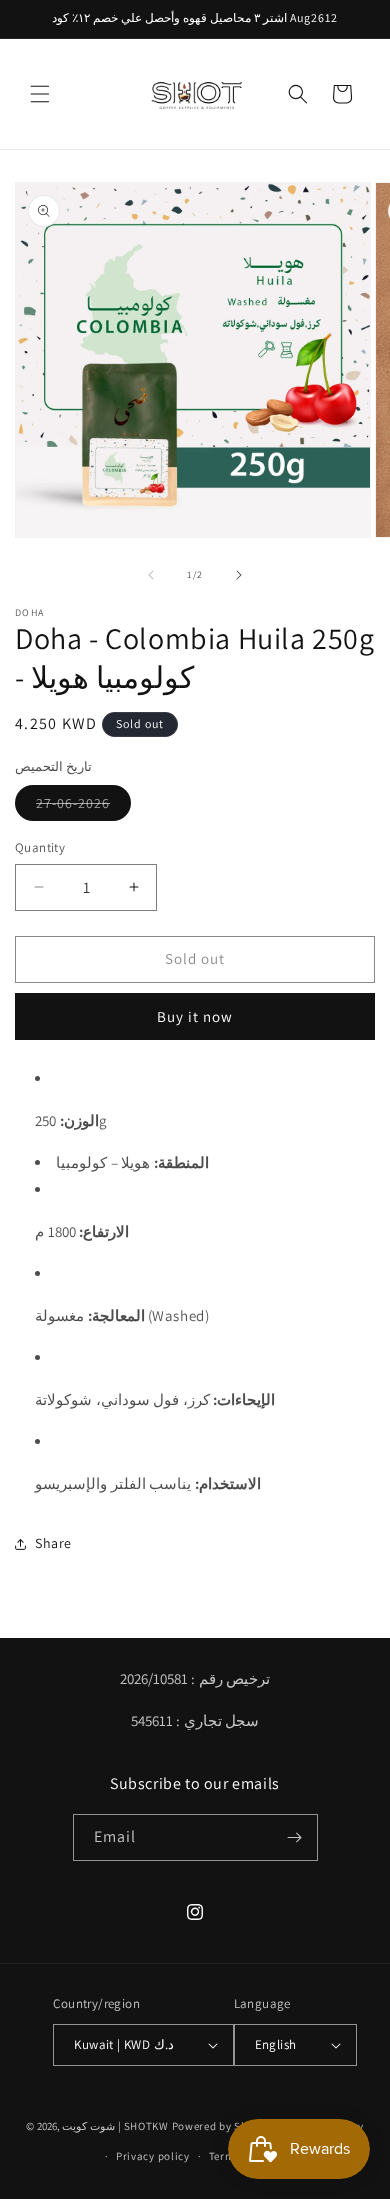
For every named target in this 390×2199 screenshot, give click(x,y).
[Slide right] (239, 575)
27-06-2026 (83, 807)
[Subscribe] (295, 1837)
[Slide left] (151, 575)
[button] (40, 94)
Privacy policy (153, 2156)
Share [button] (53, 1543)
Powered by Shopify (223, 2126)
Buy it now (195, 1016)
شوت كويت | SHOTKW (115, 2126)
